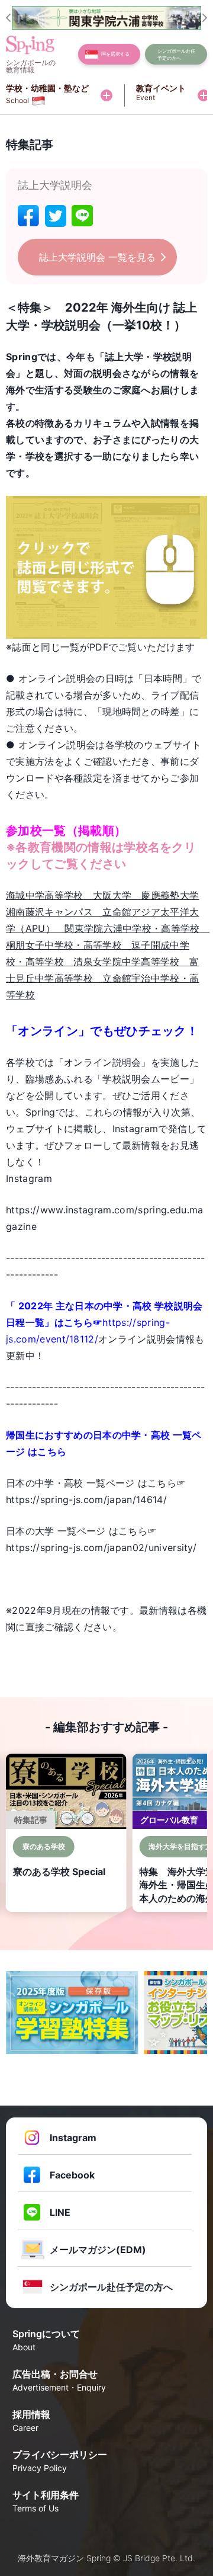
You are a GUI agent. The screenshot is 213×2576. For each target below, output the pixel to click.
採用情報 (31, 2420)
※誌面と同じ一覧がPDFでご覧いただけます (101, 647)
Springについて (46, 2340)
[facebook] (28, 216)
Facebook (72, 2175)
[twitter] (56, 216)
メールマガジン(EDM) (98, 2250)
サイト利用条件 (46, 2501)
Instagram (73, 2138)
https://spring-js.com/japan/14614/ (86, 1500)
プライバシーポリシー (60, 2461)
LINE (60, 2212)
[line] (82, 216)
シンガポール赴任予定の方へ (111, 2287)
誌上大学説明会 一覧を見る (97, 257)
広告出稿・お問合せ (59, 2380)
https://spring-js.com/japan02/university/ (101, 1547)
